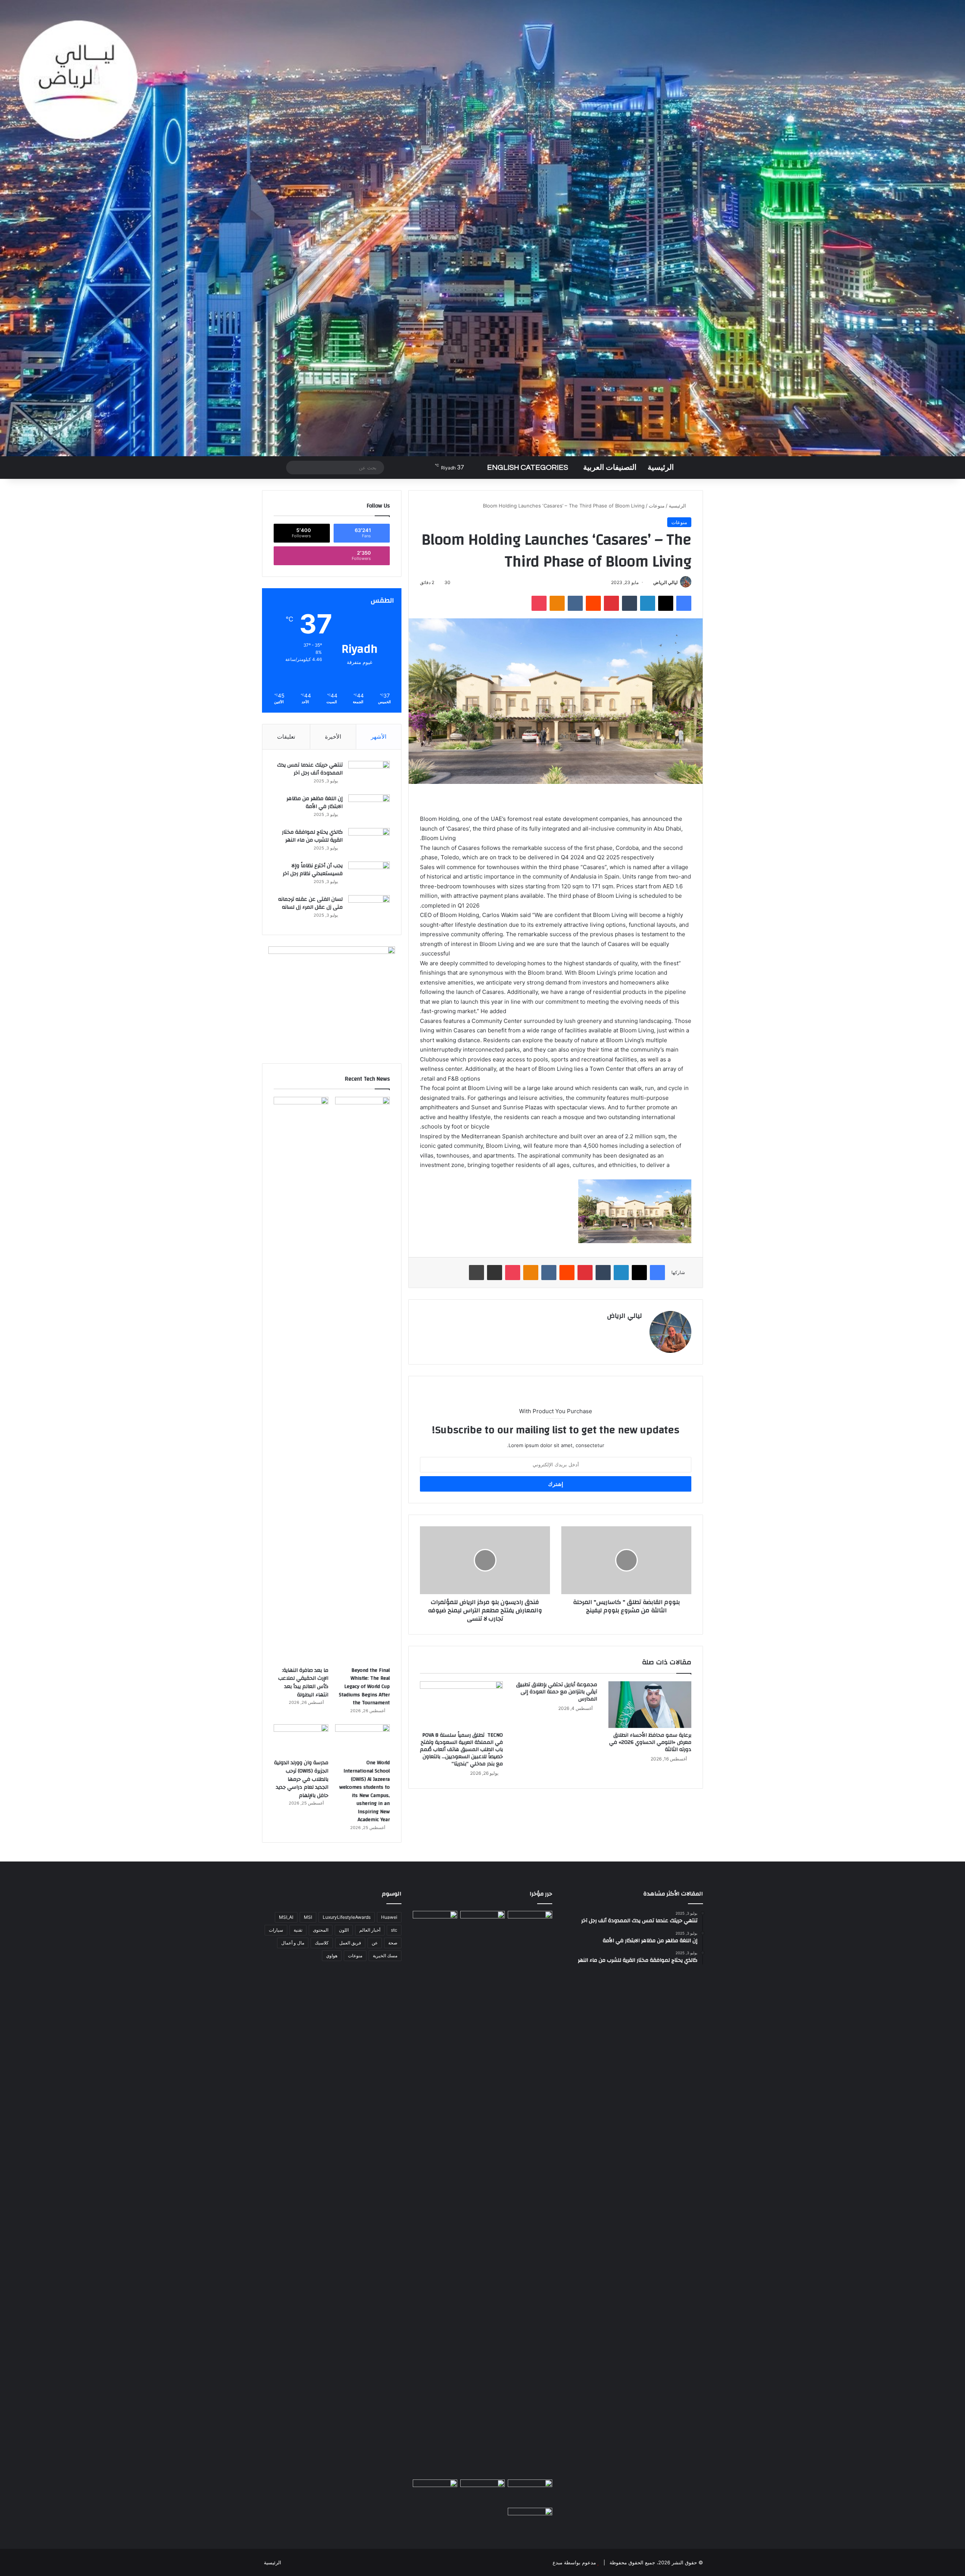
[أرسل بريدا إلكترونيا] (650, 582)
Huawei (389, 1917)
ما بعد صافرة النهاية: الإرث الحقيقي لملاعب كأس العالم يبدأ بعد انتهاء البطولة (303, 1683)
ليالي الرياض (666, 582)
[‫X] (666, 603)
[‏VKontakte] (575, 603)
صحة (393, 1943)
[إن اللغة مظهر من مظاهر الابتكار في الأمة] (369, 809)
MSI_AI (286, 1917)
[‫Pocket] (539, 603)
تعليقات (286, 737)
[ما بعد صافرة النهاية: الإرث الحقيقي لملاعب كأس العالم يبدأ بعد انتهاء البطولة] (301, 1380)
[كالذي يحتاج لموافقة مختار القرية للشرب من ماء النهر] (369, 842)
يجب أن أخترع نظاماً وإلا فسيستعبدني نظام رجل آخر (313, 870)
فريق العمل (350, 1943)
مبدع (558, 2562)
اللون (344, 1930)
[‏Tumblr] (630, 603)
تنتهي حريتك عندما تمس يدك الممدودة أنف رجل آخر (310, 769)
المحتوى (321, 1930)
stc (394, 1930)
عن (375, 1943)
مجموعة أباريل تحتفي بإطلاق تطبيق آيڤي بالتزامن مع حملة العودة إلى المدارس (557, 1692)
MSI (308, 1917)
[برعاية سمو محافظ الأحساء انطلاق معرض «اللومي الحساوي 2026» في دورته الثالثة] (650, 1705)
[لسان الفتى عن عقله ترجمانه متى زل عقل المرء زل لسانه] (369, 909)
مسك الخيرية (385, 1956)
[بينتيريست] (611, 603)
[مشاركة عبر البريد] (495, 1273)
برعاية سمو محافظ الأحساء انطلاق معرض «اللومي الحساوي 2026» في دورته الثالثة (650, 1742)
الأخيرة (333, 737)
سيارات (276, 1930)
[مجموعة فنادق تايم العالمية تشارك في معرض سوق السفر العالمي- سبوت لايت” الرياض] (530, 2520)
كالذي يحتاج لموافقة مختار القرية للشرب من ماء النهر (312, 836)
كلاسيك (322, 1943)
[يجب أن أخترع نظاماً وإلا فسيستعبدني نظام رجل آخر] (369, 876)
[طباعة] (476, 1273)
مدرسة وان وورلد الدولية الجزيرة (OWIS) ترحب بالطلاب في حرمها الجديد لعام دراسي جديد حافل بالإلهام (301, 1779)
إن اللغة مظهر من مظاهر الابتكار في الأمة (315, 803)
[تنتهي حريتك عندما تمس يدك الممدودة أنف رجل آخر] (369, 775)
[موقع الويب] (637, 1329)
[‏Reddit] (593, 603)
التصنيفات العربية (610, 468)
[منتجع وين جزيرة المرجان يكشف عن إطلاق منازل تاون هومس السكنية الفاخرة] (435, 2492)
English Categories (528, 468)
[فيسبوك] (684, 603)
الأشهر (379, 737)
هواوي (332, 1956)
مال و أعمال (293, 1943)
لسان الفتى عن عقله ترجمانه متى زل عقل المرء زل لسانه (310, 903)
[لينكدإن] (648, 603)
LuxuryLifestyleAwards (347, 1917)
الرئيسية (661, 468)
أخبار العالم (370, 1930)
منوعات (657, 506)
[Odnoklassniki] (557, 603)
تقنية (298, 1930)
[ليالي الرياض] (482, 228)
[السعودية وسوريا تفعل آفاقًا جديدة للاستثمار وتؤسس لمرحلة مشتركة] (530, 1924)
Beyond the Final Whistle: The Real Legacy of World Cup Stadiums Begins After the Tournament (364, 1687)
